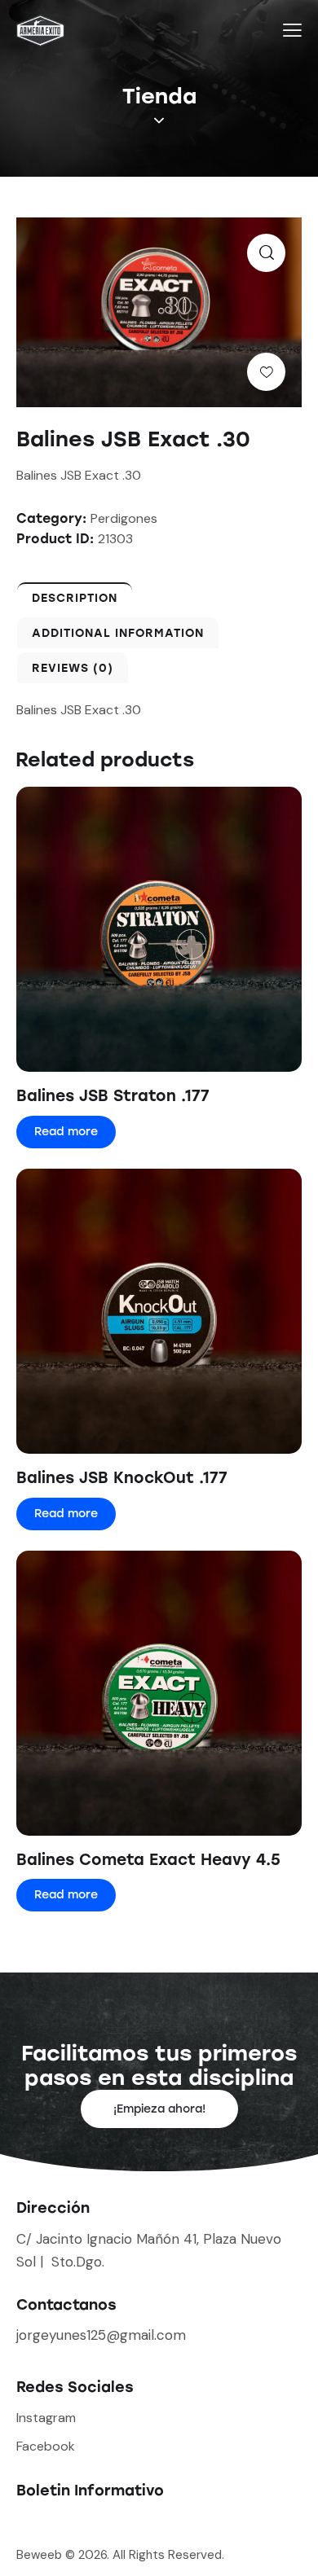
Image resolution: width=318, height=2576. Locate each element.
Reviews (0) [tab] (73, 668)
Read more (66, 1132)
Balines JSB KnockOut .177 (122, 1478)
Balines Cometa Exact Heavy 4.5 (148, 1860)
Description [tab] (75, 598)
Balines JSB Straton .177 (113, 1096)
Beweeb (41, 2555)
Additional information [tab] (118, 633)
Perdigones (124, 518)
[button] (266, 253)
